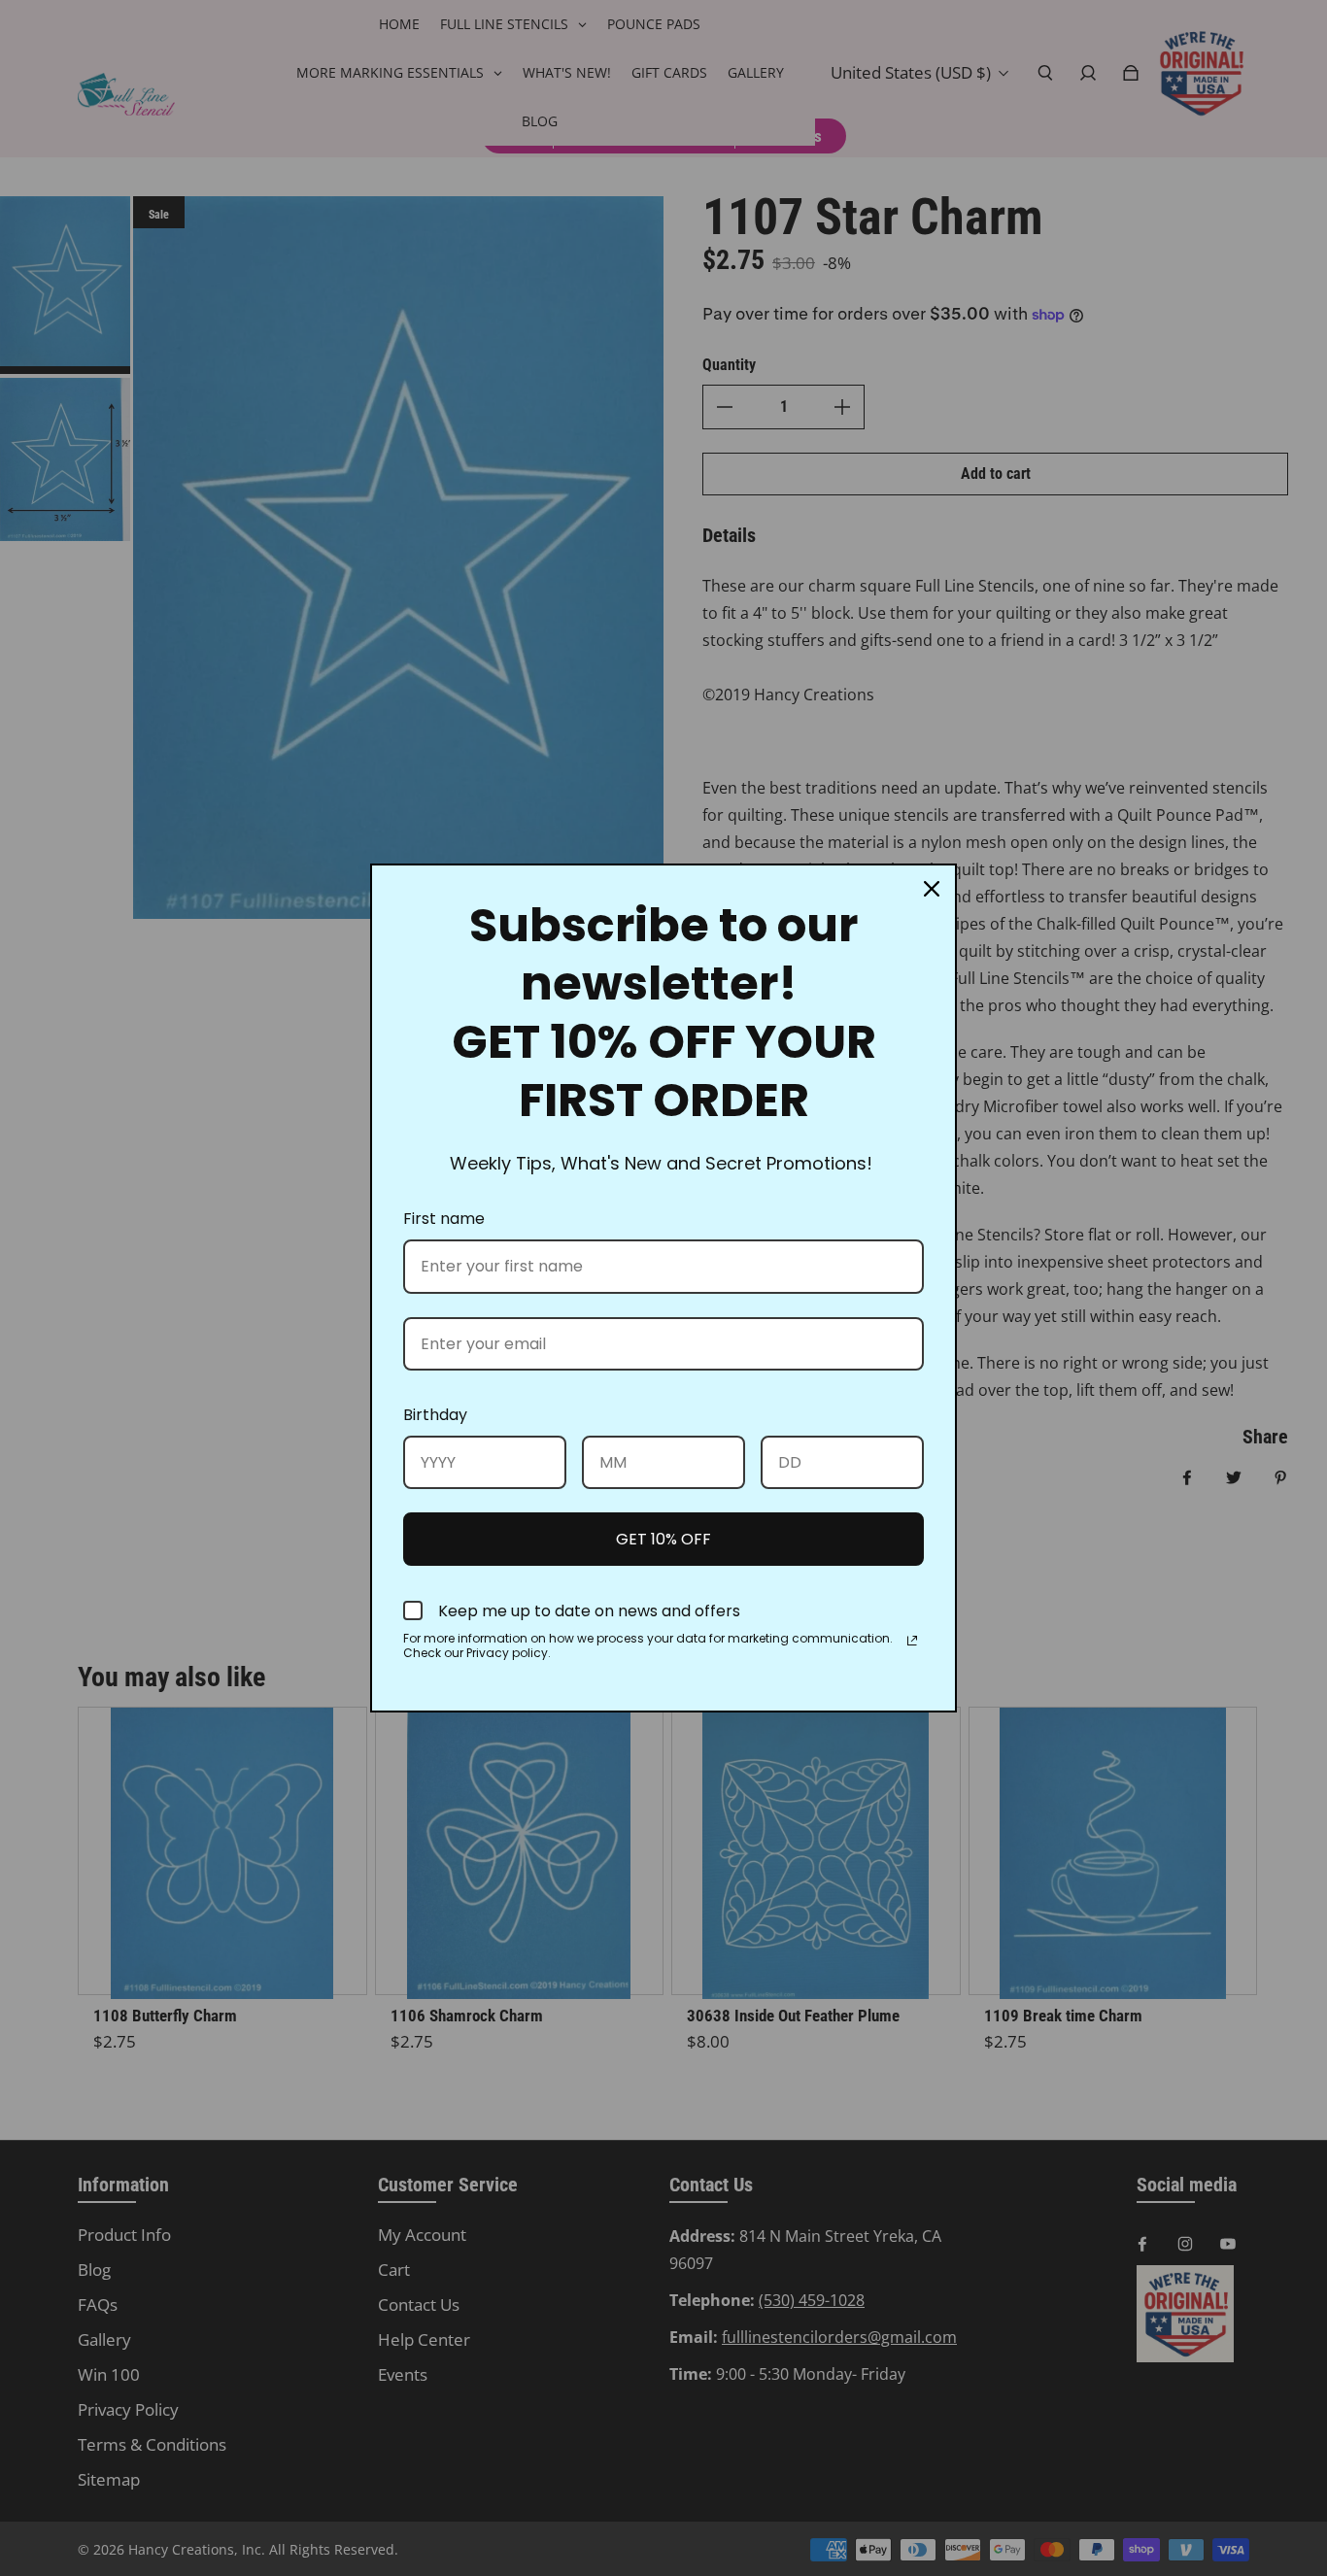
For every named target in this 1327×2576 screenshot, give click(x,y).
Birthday (435, 1415)
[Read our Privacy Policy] (912, 1641)
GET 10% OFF (663, 1539)
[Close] (932, 889)
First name (444, 1219)
